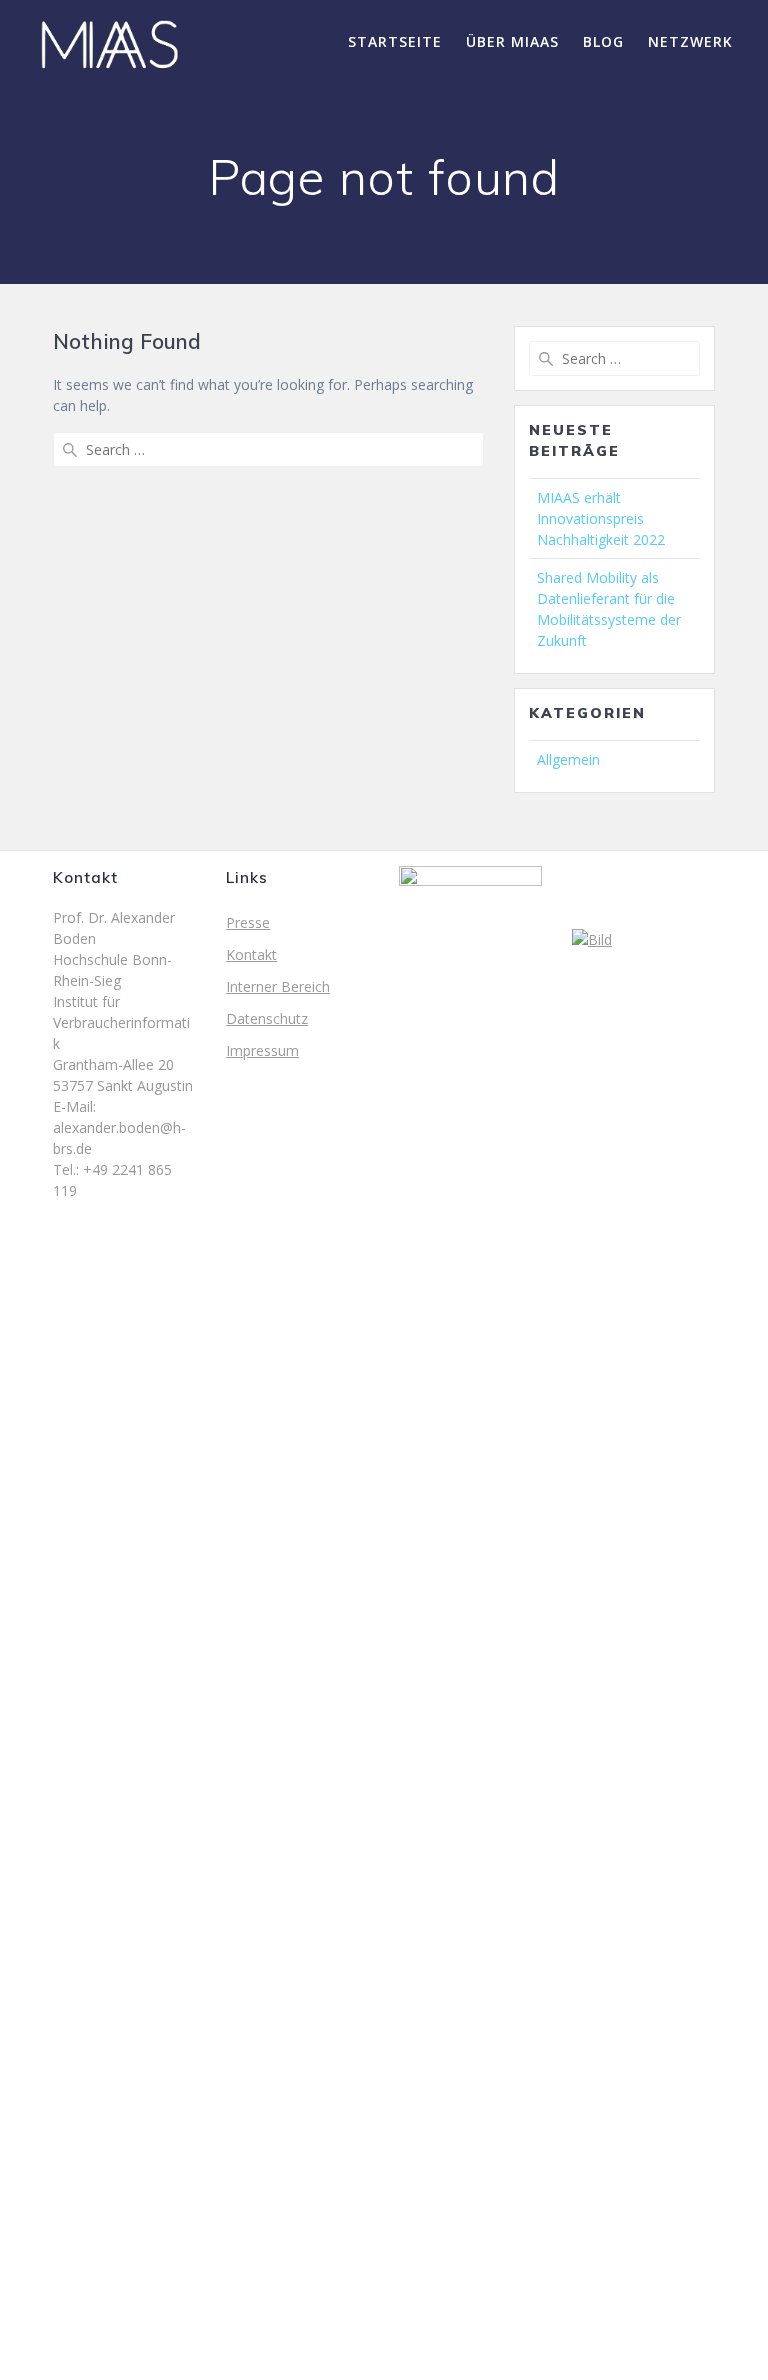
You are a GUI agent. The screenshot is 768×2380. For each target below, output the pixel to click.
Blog (603, 41)
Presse (248, 922)
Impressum (262, 1050)
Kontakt (251, 954)
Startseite (395, 41)
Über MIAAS (512, 41)
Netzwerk (690, 41)
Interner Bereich (278, 986)
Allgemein (568, 759)
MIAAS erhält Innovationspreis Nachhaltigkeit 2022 (601, 518)
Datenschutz (267, 1018)
